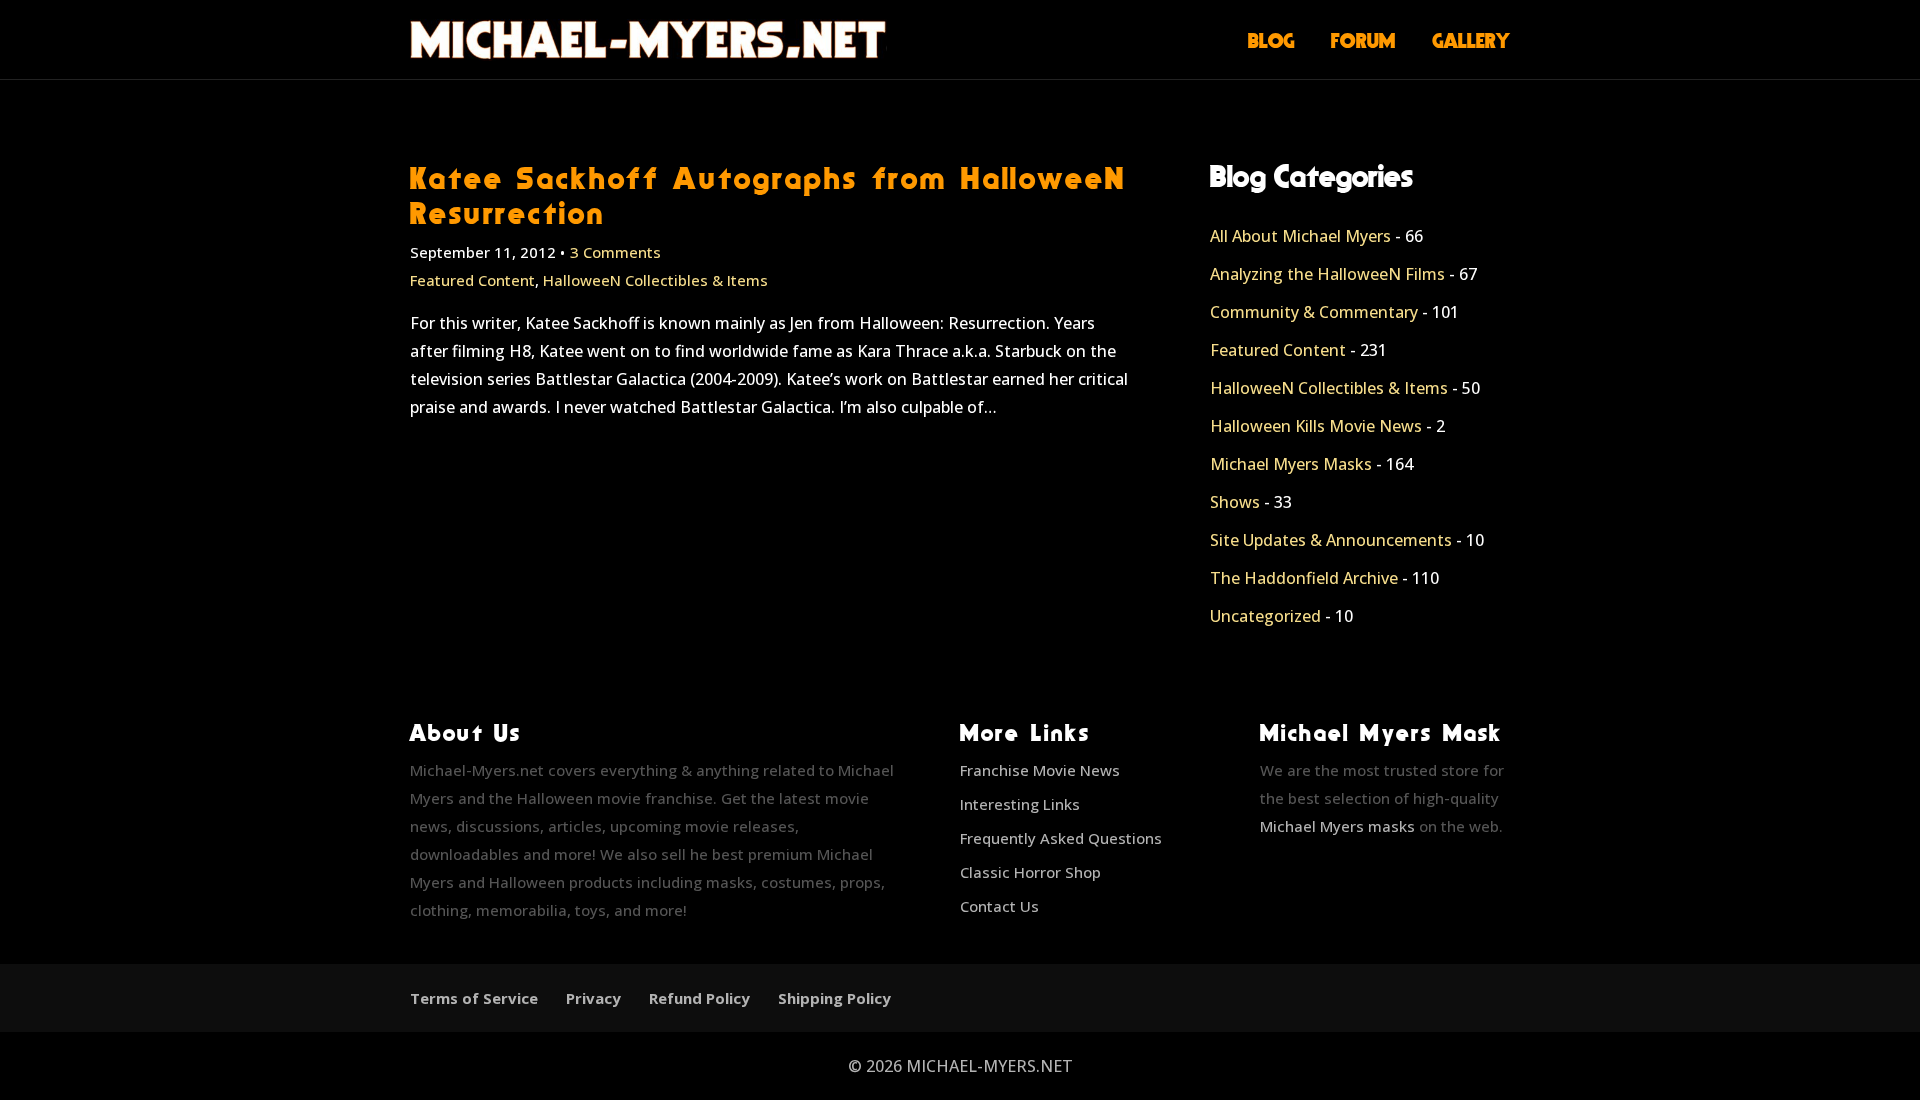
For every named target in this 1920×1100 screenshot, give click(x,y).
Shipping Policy (834, 998)
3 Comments (615, 252)
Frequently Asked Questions (1061, 838)
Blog (1271, 40)
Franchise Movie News (1040, 770)
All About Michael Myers (1300, 236)
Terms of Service (474, 998)
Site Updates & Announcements (1331, 540)
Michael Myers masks (1337, 826)
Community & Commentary (1314, 312)
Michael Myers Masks (1291, 464)
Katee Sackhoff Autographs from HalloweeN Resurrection (768, 195)
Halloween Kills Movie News (1316, 426)
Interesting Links (1020, 804)
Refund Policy (699, 998)
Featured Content (472, 280)
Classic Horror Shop (1030, 872)
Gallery (1471, 40)
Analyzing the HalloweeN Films (1327, 274)
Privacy (593, 998)
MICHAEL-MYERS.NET (989, 1066)
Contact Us (999, 906)
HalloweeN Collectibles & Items (655, 280)
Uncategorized (1265, 616)
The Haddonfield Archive (1304, 578)
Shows (1235, 502)
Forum (1363, 40)
